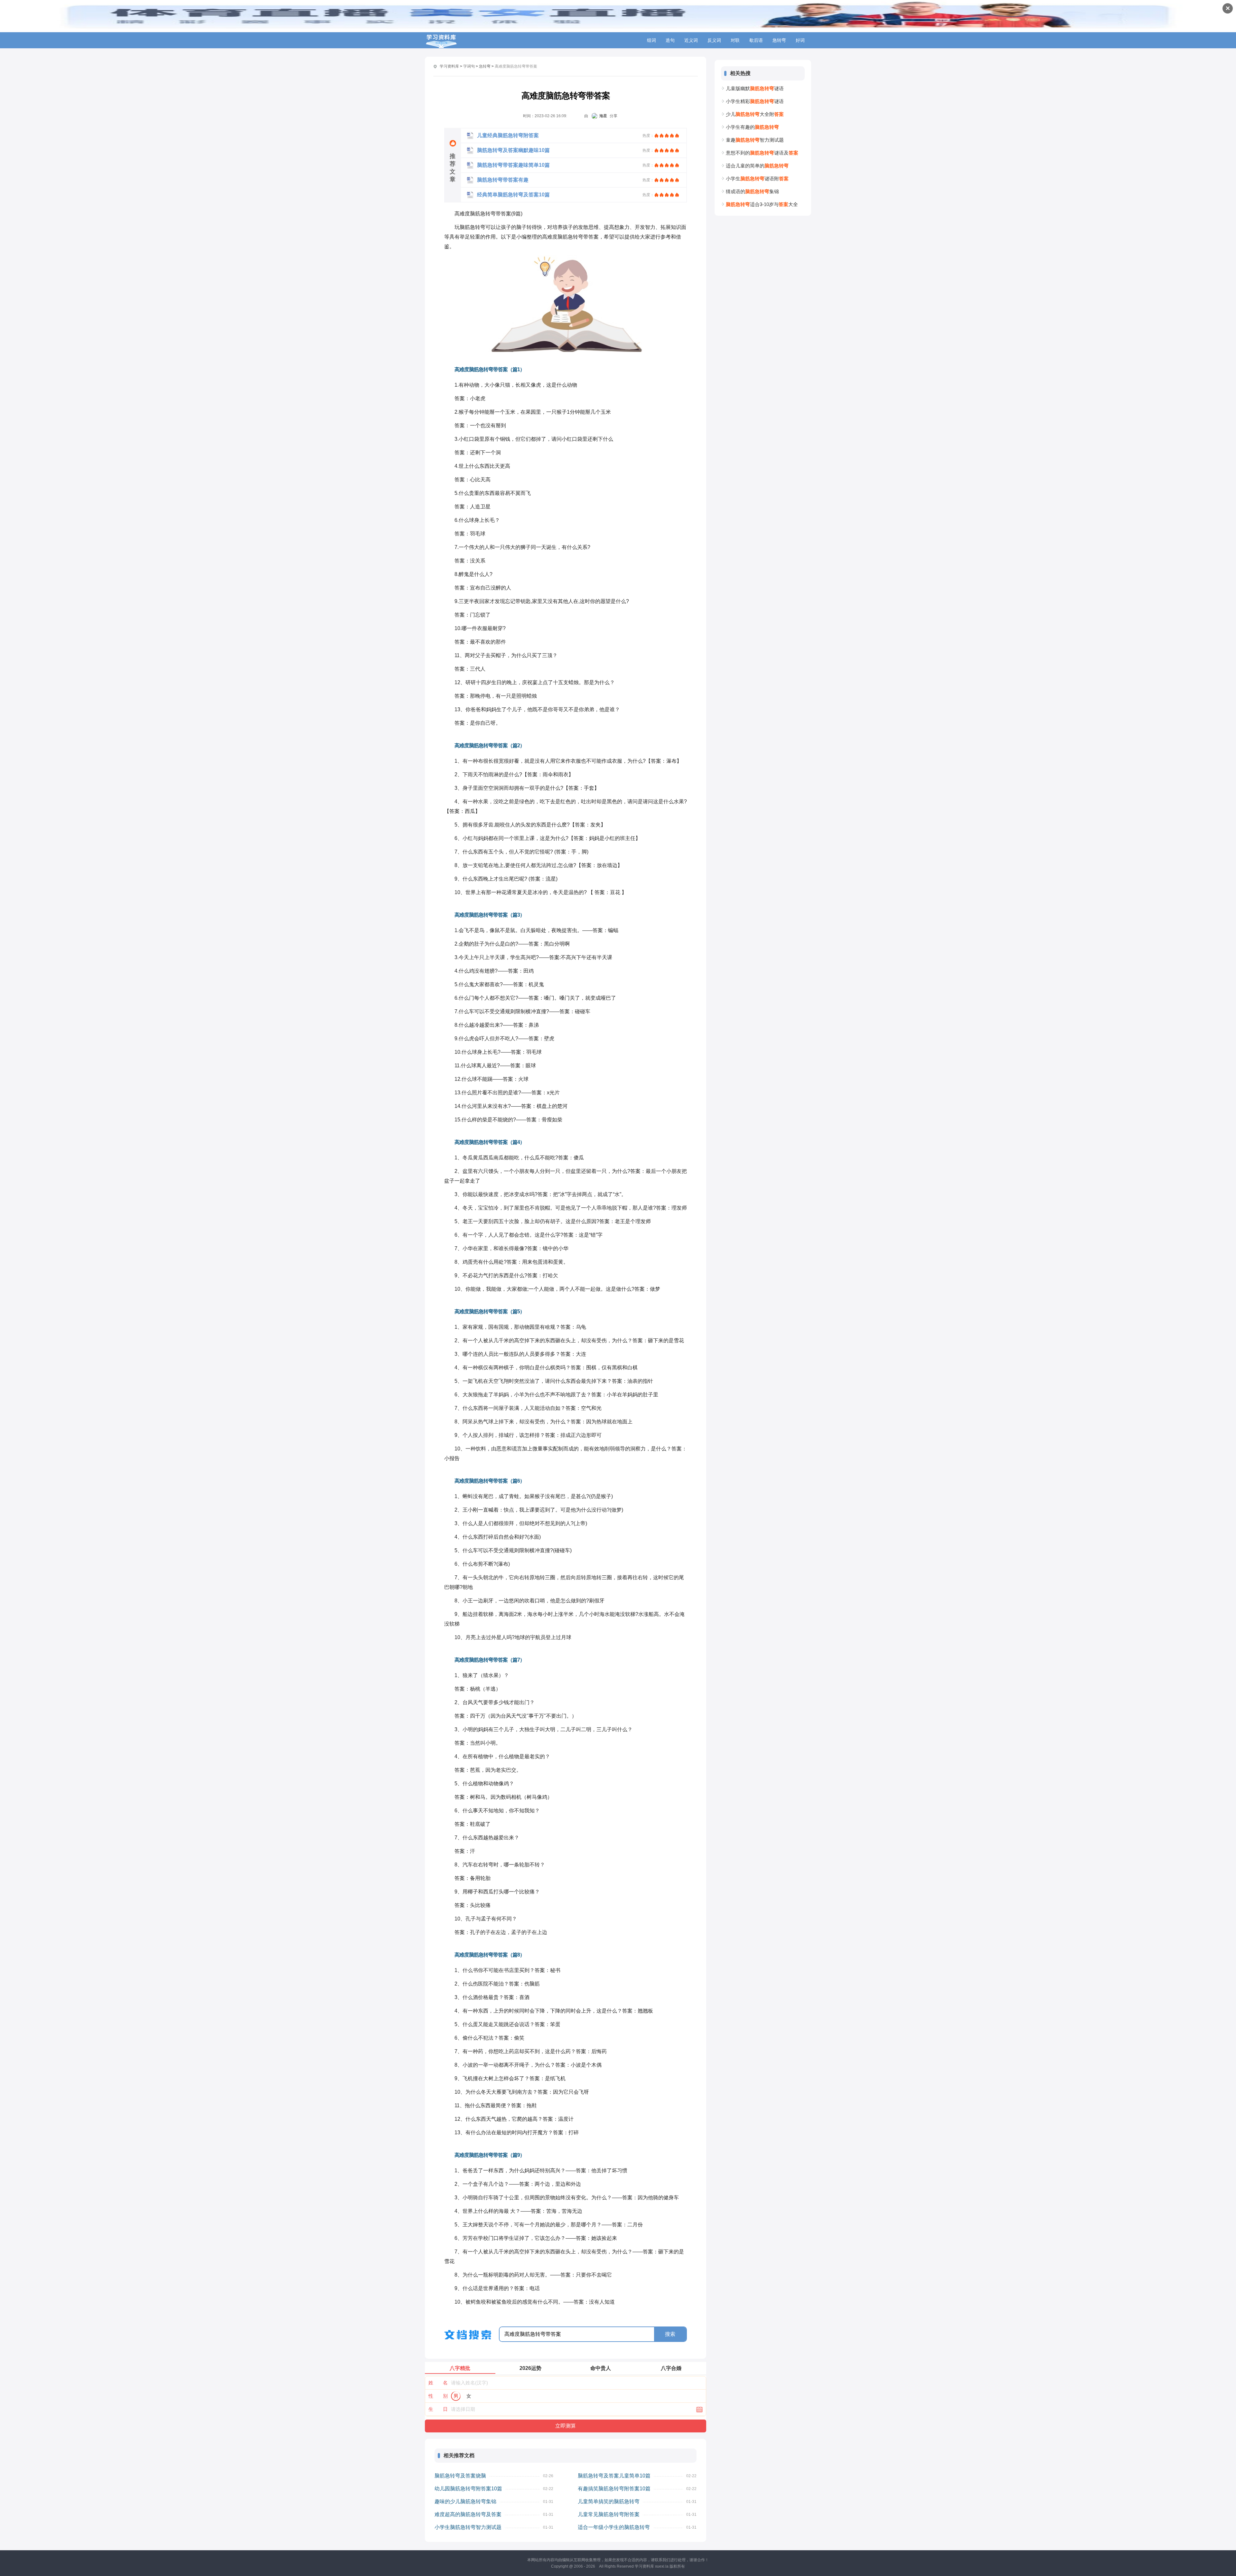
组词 (651, 40)
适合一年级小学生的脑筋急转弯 (614, 2527)
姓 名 (438, 2383)
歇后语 (756, 40)
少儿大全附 (755, 114)
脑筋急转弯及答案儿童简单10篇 (614, 2476)
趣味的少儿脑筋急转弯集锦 (465, 2501)
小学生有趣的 (752, 127)
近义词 (691, 40)
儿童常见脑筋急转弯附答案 (609, 2514)
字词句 (469, 66)
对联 (735, 40)
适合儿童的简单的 (757, 166)
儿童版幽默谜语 (755, 88)
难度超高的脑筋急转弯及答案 (468, 2514)
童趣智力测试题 (755, 140)
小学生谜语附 (757, 179)
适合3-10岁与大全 (762, 204)
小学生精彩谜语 (755, 101)
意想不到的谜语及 (762, 153)
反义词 (714, 40)
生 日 (438, 2409)
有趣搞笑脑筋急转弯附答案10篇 (614, 2489)
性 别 (438, 2396)
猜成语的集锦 (752, 191)
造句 (670, 40)
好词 (800, 40)
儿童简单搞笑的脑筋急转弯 (609, 2501)
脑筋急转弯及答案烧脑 (460, 2476)
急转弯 (779, 40)
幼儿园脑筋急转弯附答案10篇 (468, 2489)
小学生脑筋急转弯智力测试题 (468, 2527)
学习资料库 (449, 66)
